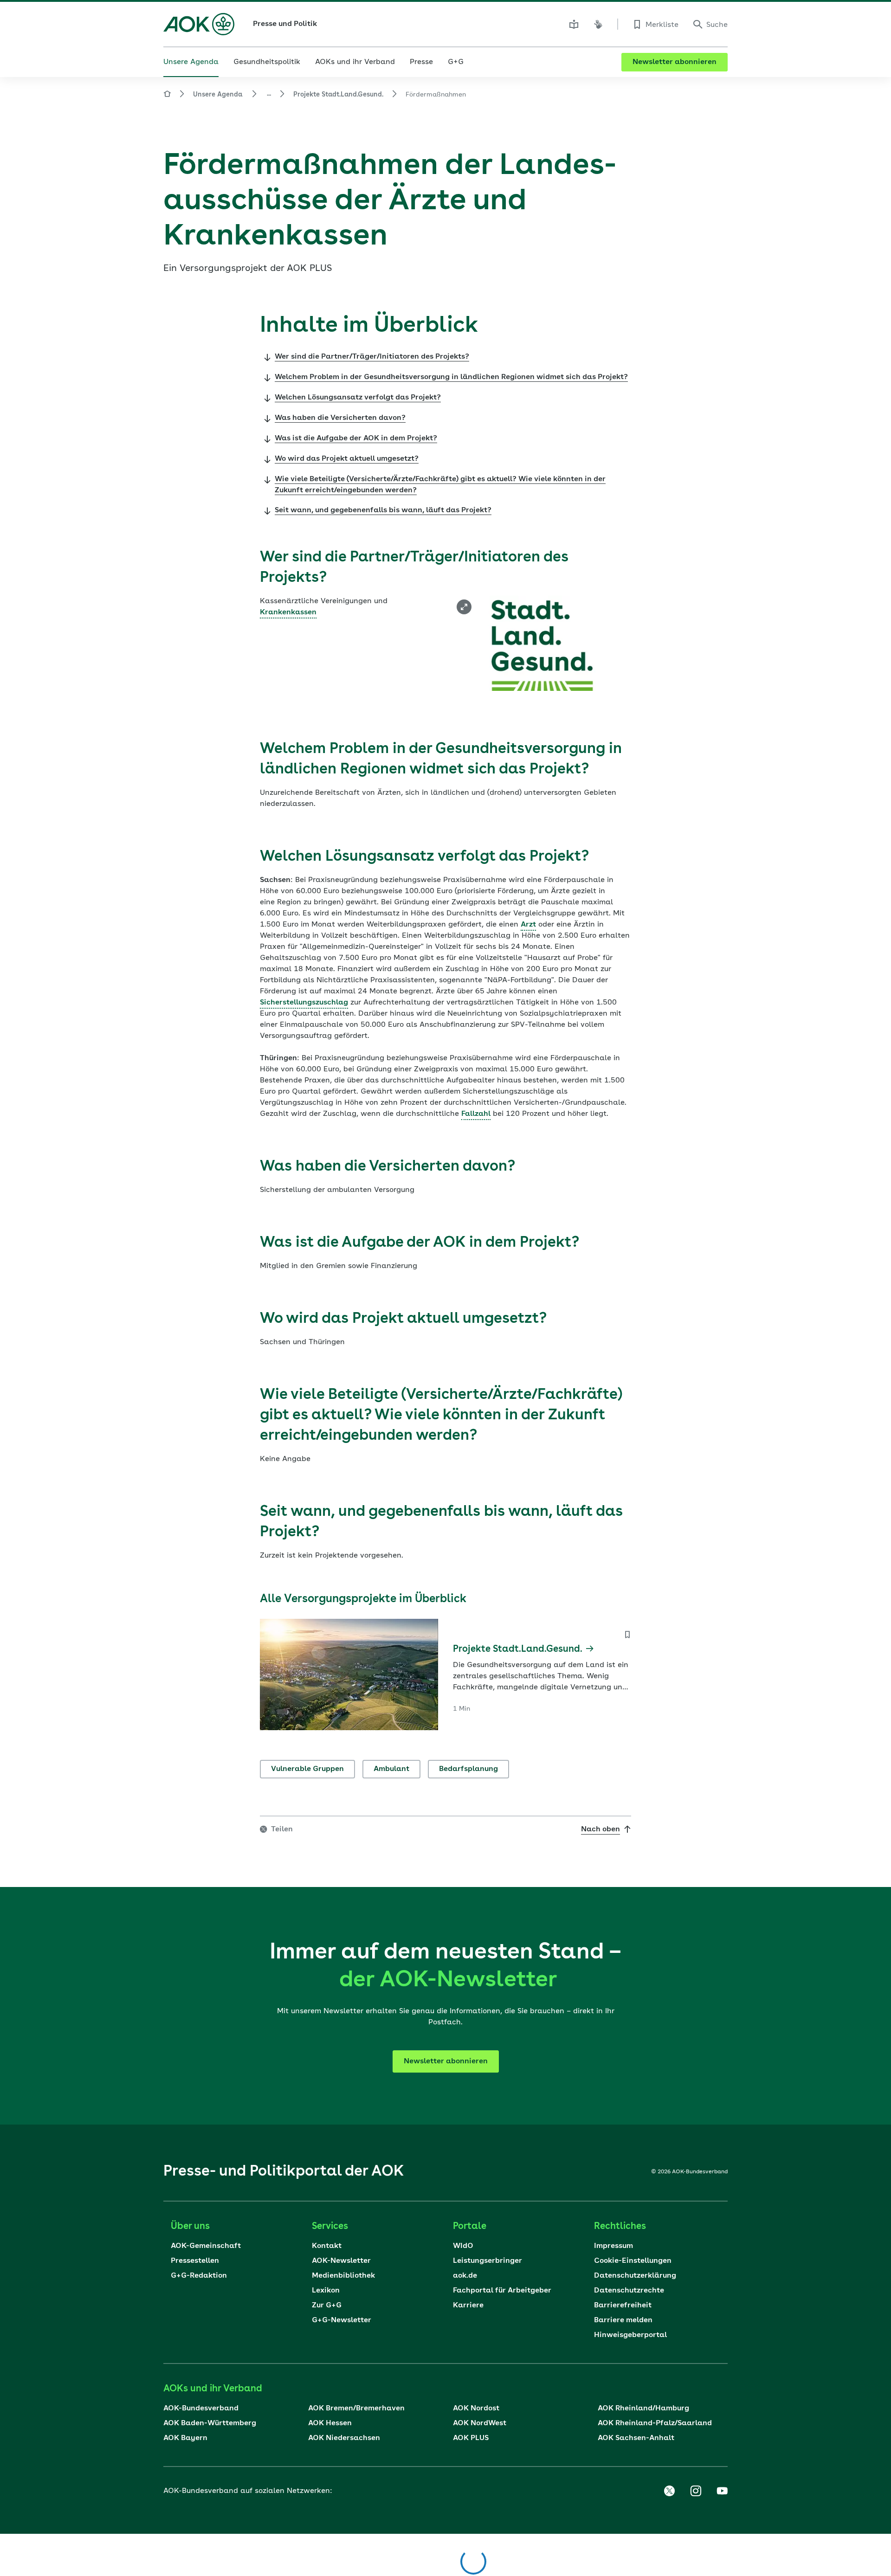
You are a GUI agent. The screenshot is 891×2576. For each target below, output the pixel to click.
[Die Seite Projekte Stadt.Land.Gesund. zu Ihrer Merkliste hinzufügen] (627, 1635)
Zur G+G (327, 2306)
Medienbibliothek (343, 2276)
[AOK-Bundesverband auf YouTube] (722, 2491)
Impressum (613, 2246)
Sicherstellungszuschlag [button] (304, 1003)
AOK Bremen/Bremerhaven (356, 2409)
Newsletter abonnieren (675, 62)
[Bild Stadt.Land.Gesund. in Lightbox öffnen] (464, 607)
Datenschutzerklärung (635, 2276)
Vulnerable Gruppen (307, 1769)
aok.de (465, 2276)
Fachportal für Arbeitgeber (502, 2291)
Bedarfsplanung (468, 1769)
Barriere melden (623, 2320)
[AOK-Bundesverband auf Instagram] (696, 2491)
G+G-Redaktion (199, 2276)
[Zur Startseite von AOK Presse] (167, 95)
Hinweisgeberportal (630, 2335)
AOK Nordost (476, 2409)
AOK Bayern (185, 2438)
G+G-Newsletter (342, 2320)
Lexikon (326, 2291)
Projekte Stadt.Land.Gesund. (338, 95)
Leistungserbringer (487, 2261)
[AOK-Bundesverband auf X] (669, 2491)
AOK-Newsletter (341, 2261)
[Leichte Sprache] (574, 24)
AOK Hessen (330, 2423)
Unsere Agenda (218, 95)
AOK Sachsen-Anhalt (636, 2438)
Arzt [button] (528, 925)
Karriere (468, 2306)
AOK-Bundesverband (201, 2409)
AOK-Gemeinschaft (206, 2246)
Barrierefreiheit (623, 2306)
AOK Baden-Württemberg (210, 2423)
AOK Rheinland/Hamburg (643, 2409)
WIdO (463, 2246)
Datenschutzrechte (629, 2291)
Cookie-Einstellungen (633, 2261)
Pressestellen (195, 2261)
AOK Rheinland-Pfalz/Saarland (655, 2423)
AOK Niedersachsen (344, 2438)
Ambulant (391, 1769)
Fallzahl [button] (476, 1114)
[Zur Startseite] (199, 24)
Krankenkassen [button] (288, 612)
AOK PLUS (471, 2438)
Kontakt (327, 2246)
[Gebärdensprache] (598, 24)
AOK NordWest (480, 2423)
